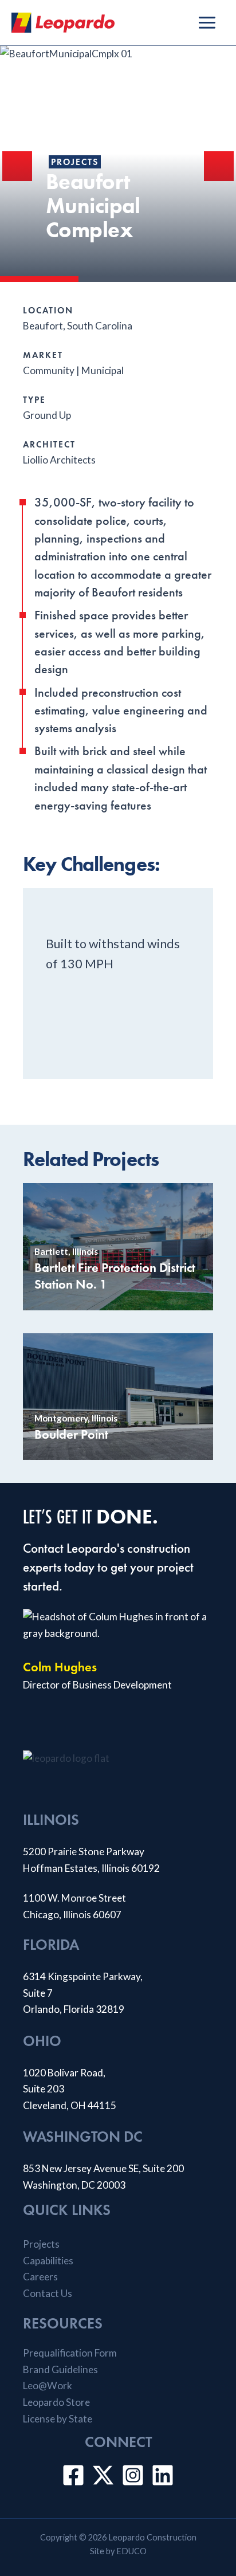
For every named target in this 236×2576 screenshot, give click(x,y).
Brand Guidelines (60, 2369)
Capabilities (48, 2261)
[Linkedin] (163, 2475)
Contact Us (48, 2293)
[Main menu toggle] (207, 23)
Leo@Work (48, 2385)
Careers (40, 2277)
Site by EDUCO (118, 2551)
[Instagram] (133, 2475)
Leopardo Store (56, 2402)
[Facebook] (73, 2475)
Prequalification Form (70, 2353)
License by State (58, 2419)
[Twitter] (103, 2475)
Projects (75, 162)
